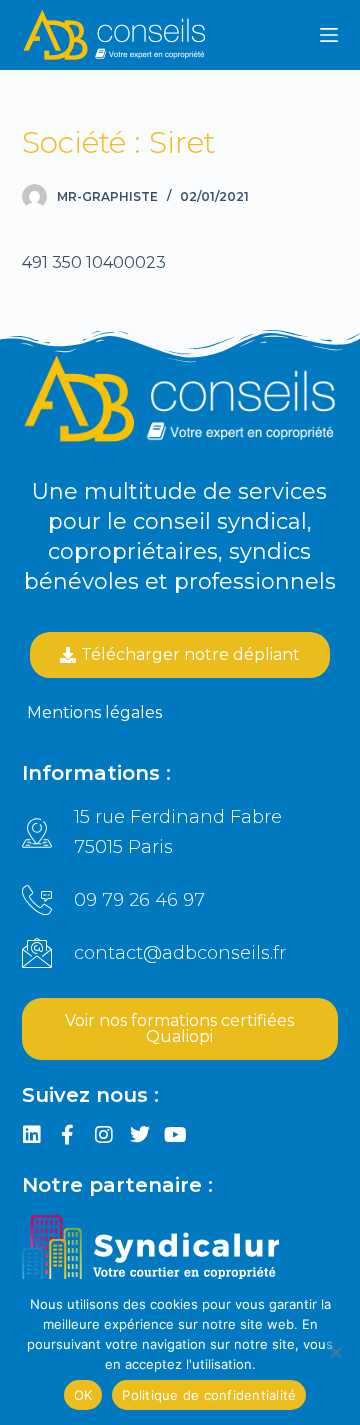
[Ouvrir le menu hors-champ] (329, 35)
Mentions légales (94, 712)
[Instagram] (104, 1135)
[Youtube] (176, 1135)
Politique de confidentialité (209, 1395)
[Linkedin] (32, 1135)
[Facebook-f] (68, 1135)
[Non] (335, 1352)
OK (83, 1395)
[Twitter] (140, 1135)
